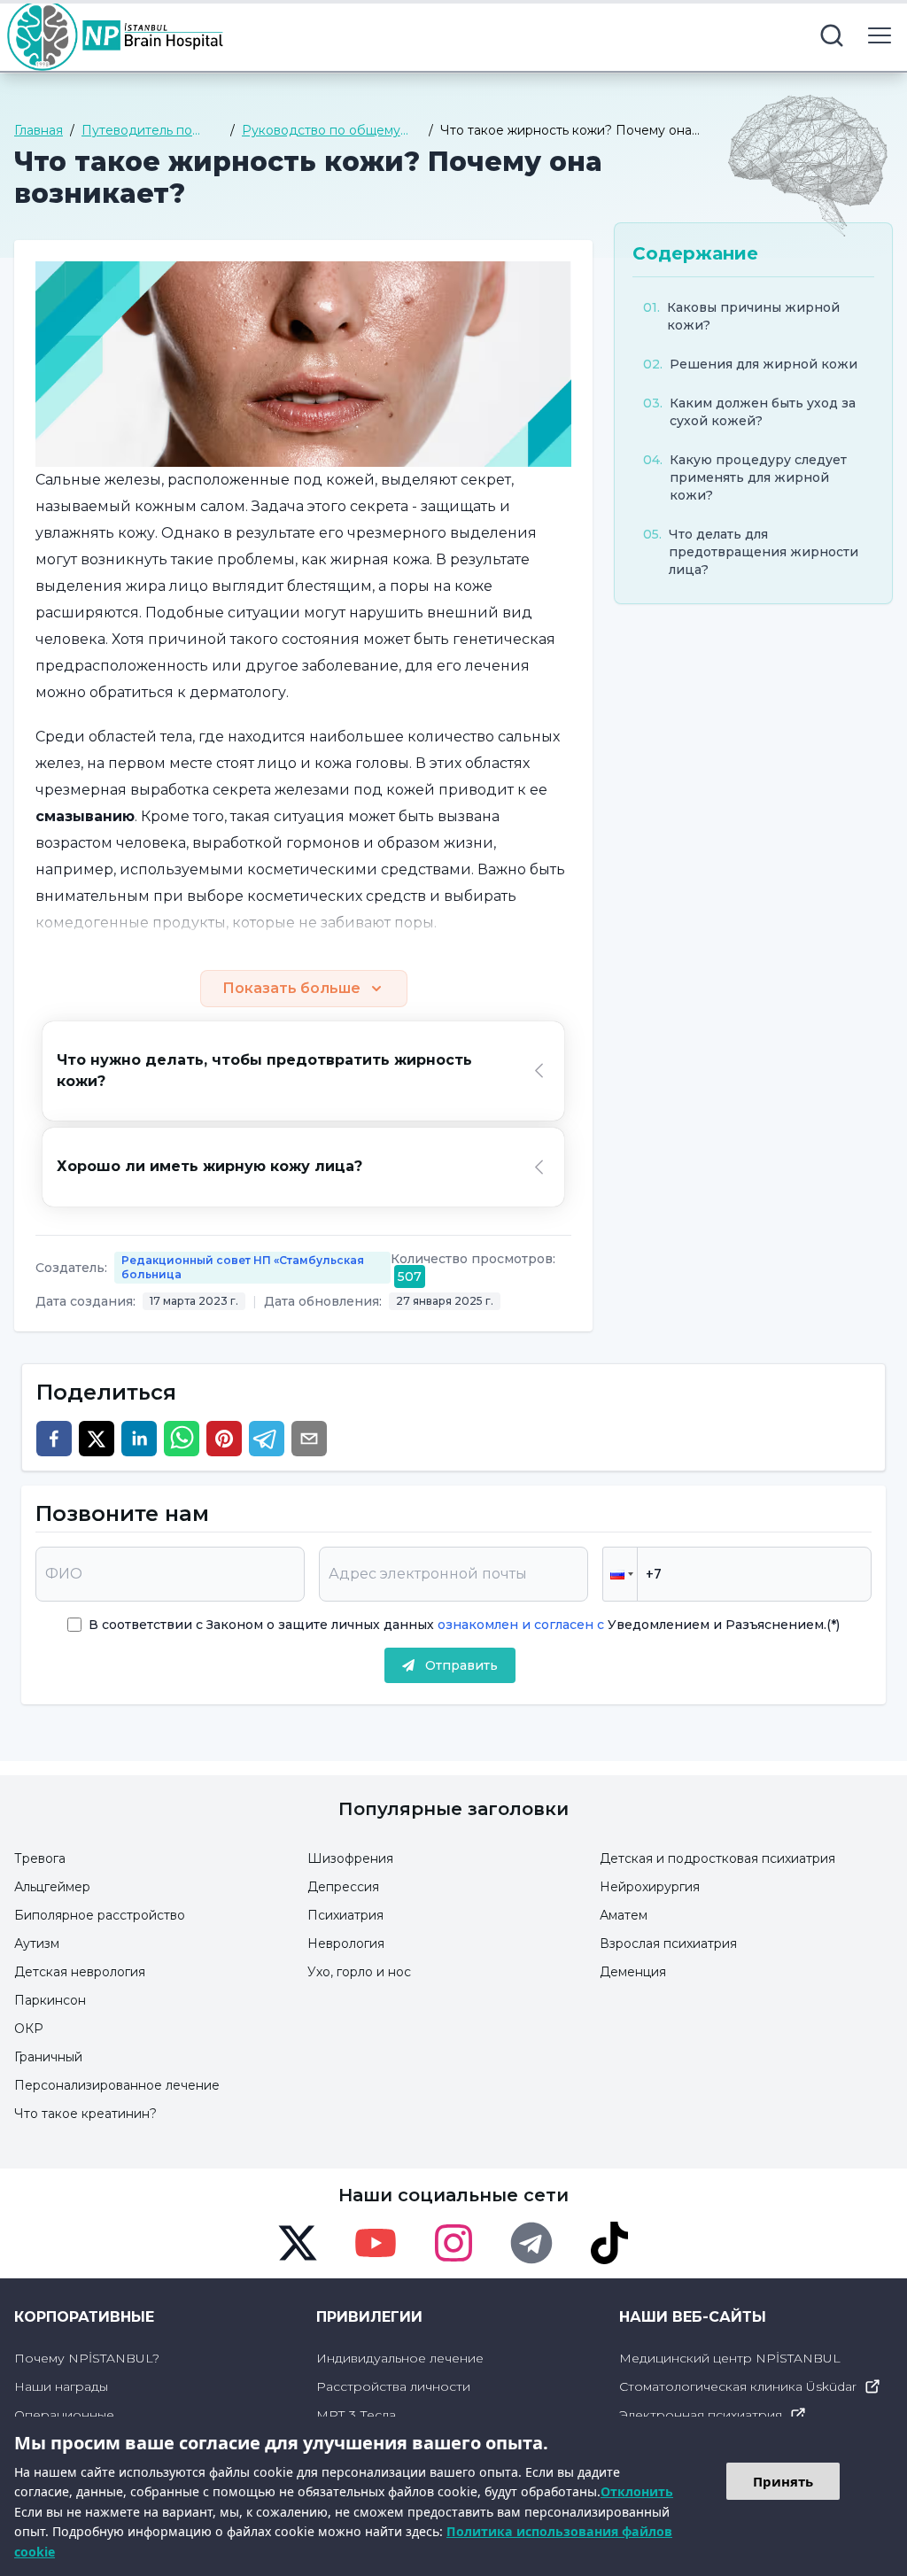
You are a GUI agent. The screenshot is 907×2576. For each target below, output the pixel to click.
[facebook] (54, 1439)
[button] (620, 1574)
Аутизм (37, 1944)
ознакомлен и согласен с (519, 1625)
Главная (39, 130)
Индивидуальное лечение (400, 2358)
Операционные (64, 2415)
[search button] (832, 35)
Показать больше (291, 988)
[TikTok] (609, 2243)
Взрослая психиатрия (668, 1944)
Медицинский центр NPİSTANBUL (730, 2358)
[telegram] (267, 1439)
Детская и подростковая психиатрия (717, 1858)
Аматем (624, 1915)
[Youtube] (376, 2243)
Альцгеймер (52, 1887)
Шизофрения (350, 1858)
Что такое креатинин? (85, 2114)
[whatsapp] (182, 1439)
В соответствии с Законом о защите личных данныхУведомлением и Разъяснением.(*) (464, 1625)
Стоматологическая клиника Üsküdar (738, 2386)
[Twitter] (298, 2243)
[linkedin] (139, 1439)
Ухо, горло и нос (359, 1972)
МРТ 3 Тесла (356, 2415)
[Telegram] (531, 2243)
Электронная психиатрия (701, 2415)
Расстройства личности (393, 2386)
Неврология (346, 1944)
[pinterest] (224, 1439)
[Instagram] (453, 2243)
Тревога (40, 1858)
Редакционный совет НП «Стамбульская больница (243, 1267)
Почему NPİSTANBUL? (87, 2358)
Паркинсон (50, 2000)
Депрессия (343, 1887)
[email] (309, 1439)
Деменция (633, 1972)
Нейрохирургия (650, 1887)
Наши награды (61, 2386)
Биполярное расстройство (100, 1915)
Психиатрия (345, 1915)
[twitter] (97, 1439)
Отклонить (637, 2491)
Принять (783, 2481)
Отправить (461, 1665)
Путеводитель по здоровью (137, 131)
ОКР (29, 2029)
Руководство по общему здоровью (321, 131)
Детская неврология (80, 1972)
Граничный (48, 2057)
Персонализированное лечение (117, 2085)
